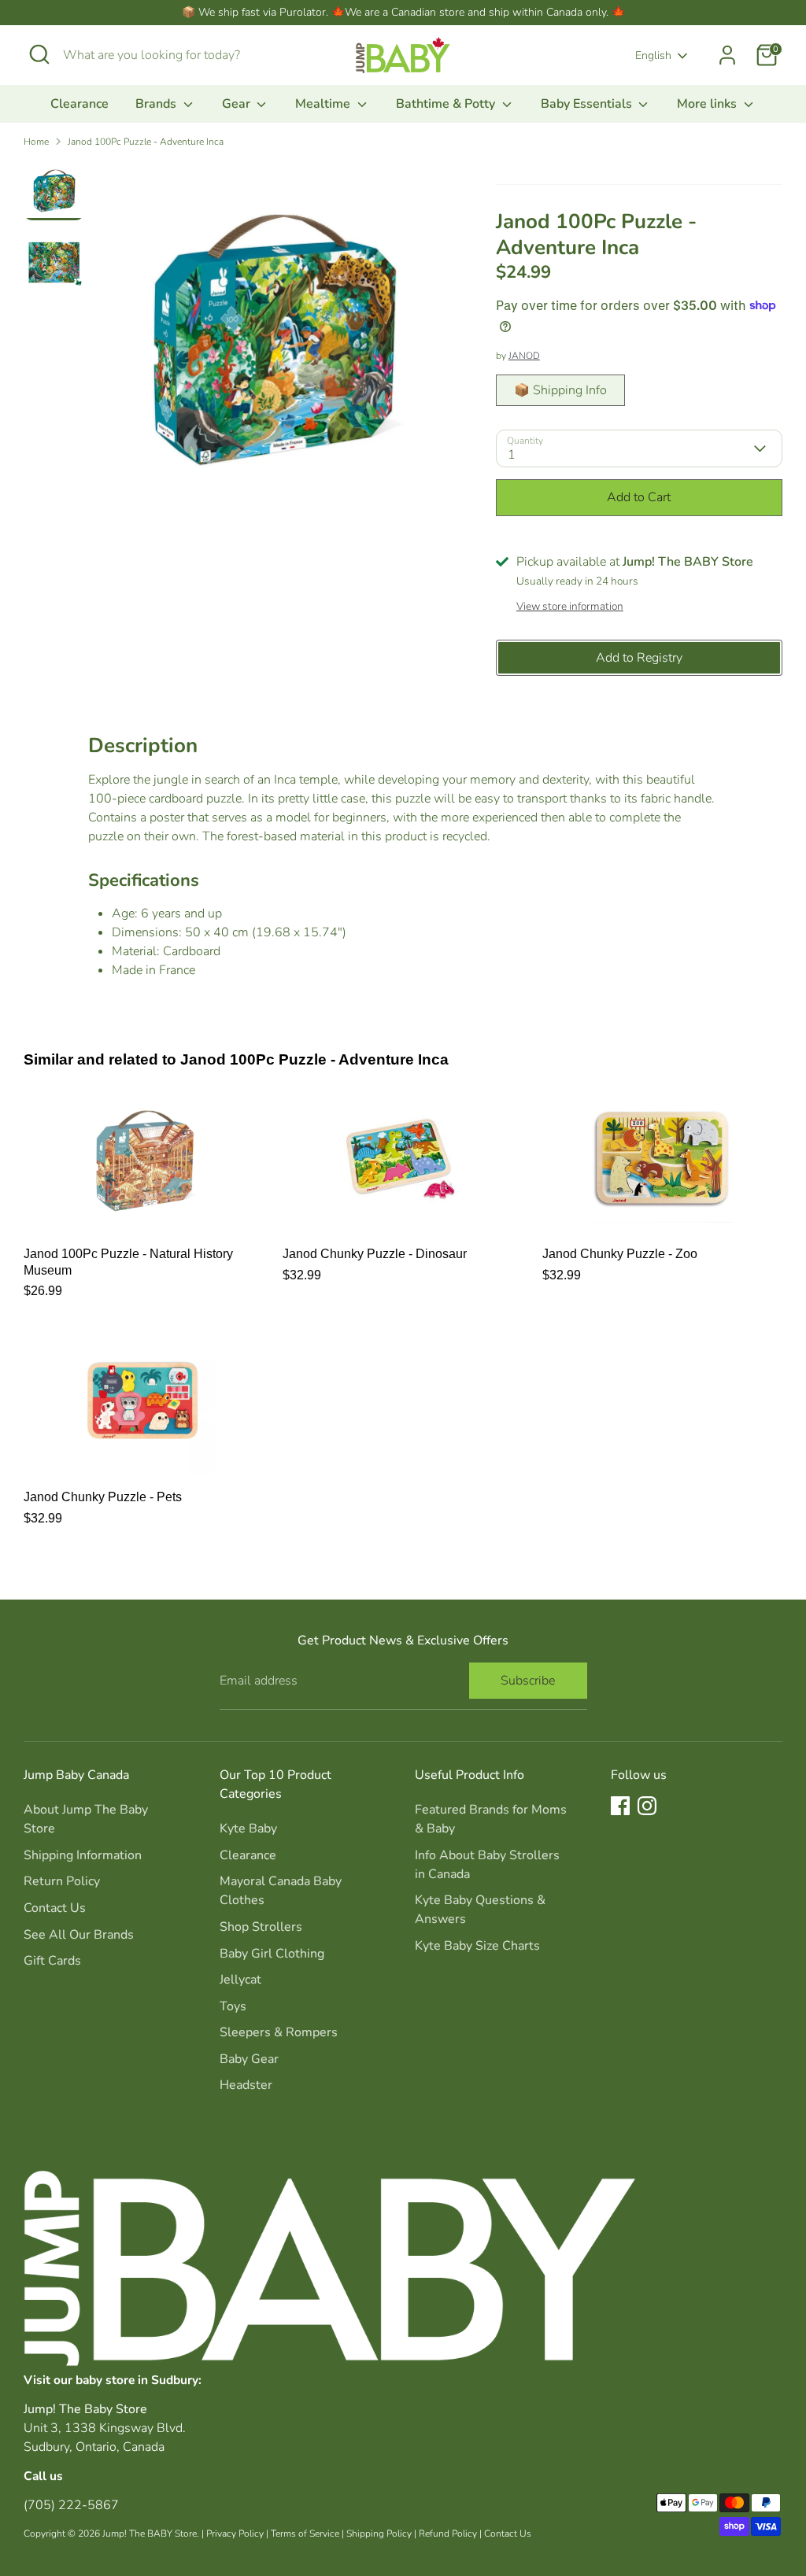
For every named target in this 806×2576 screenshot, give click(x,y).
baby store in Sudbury (137, 2380)
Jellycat (240, 1980)
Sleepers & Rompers (279, 2032)
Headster (246, 2085)
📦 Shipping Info (560, 390)
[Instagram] (647, 1806)
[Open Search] (39, 54)
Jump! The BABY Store (150, 2534)
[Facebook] (620, 1806)
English (653, 55)
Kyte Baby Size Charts (477, 1946)
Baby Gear (249, 2059)
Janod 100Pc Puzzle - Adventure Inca (146, 142)
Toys (233, 2006)
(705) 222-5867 (71, 2505)
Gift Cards (52, 1961)
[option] (273, 343)
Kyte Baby (248, 1829)
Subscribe (528, 1681)
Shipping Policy (379, 2534)
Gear (238, 104)
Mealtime (324, 104)
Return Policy (62, 1881)
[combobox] (181, 55)
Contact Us (55, 1908)
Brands (157, 104)
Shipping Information (83, 1855)
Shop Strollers (261, 1927)
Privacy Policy (235, 2534)
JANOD (524, 356)
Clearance (79, 104)
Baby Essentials (588, 104)
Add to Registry (639, 658)
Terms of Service (305, 2534)
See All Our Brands (79, 1935)
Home (36, 142)
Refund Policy (448, 2534)
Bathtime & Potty (447, 104)
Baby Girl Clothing (272, 1954)
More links (708, 104)
